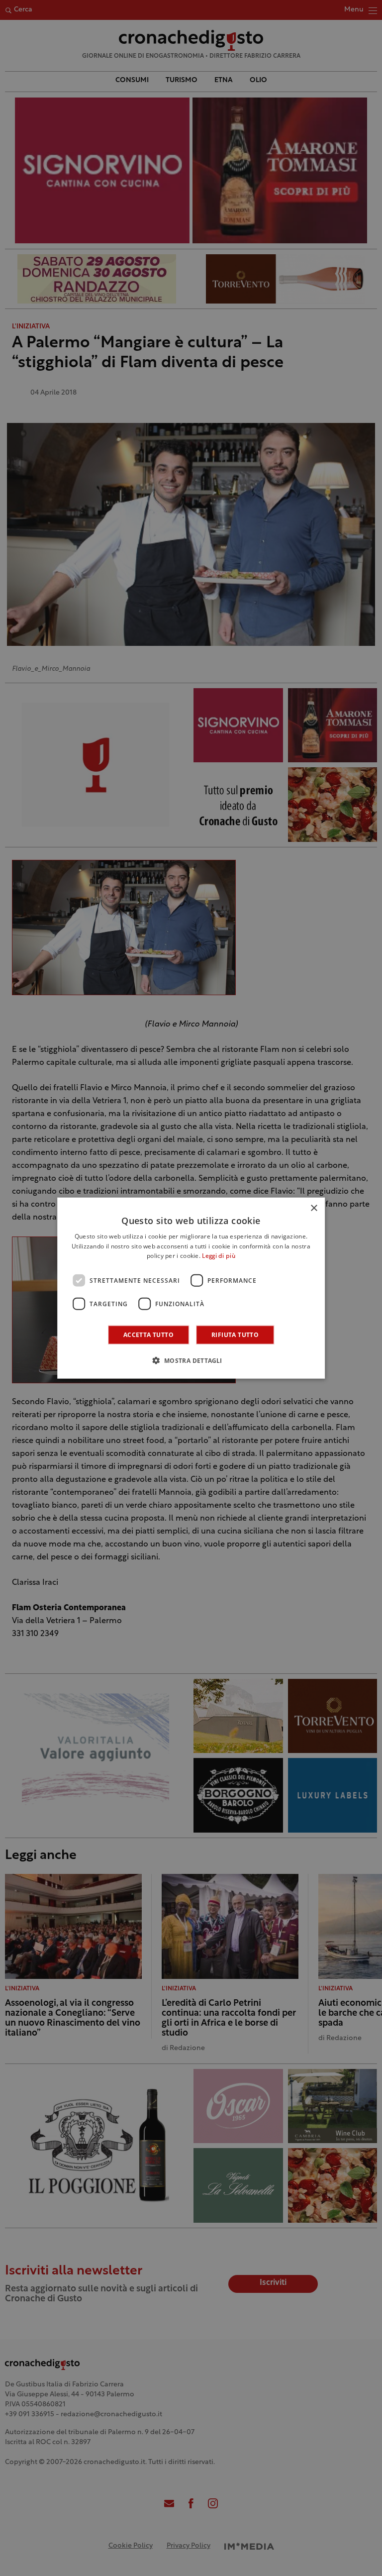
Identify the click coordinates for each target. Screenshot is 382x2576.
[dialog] (191, 1288)
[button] (191, 1360)
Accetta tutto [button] (148, 1335)
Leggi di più (219, 1256)
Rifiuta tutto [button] (235, 1335)
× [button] (314, 1208)
